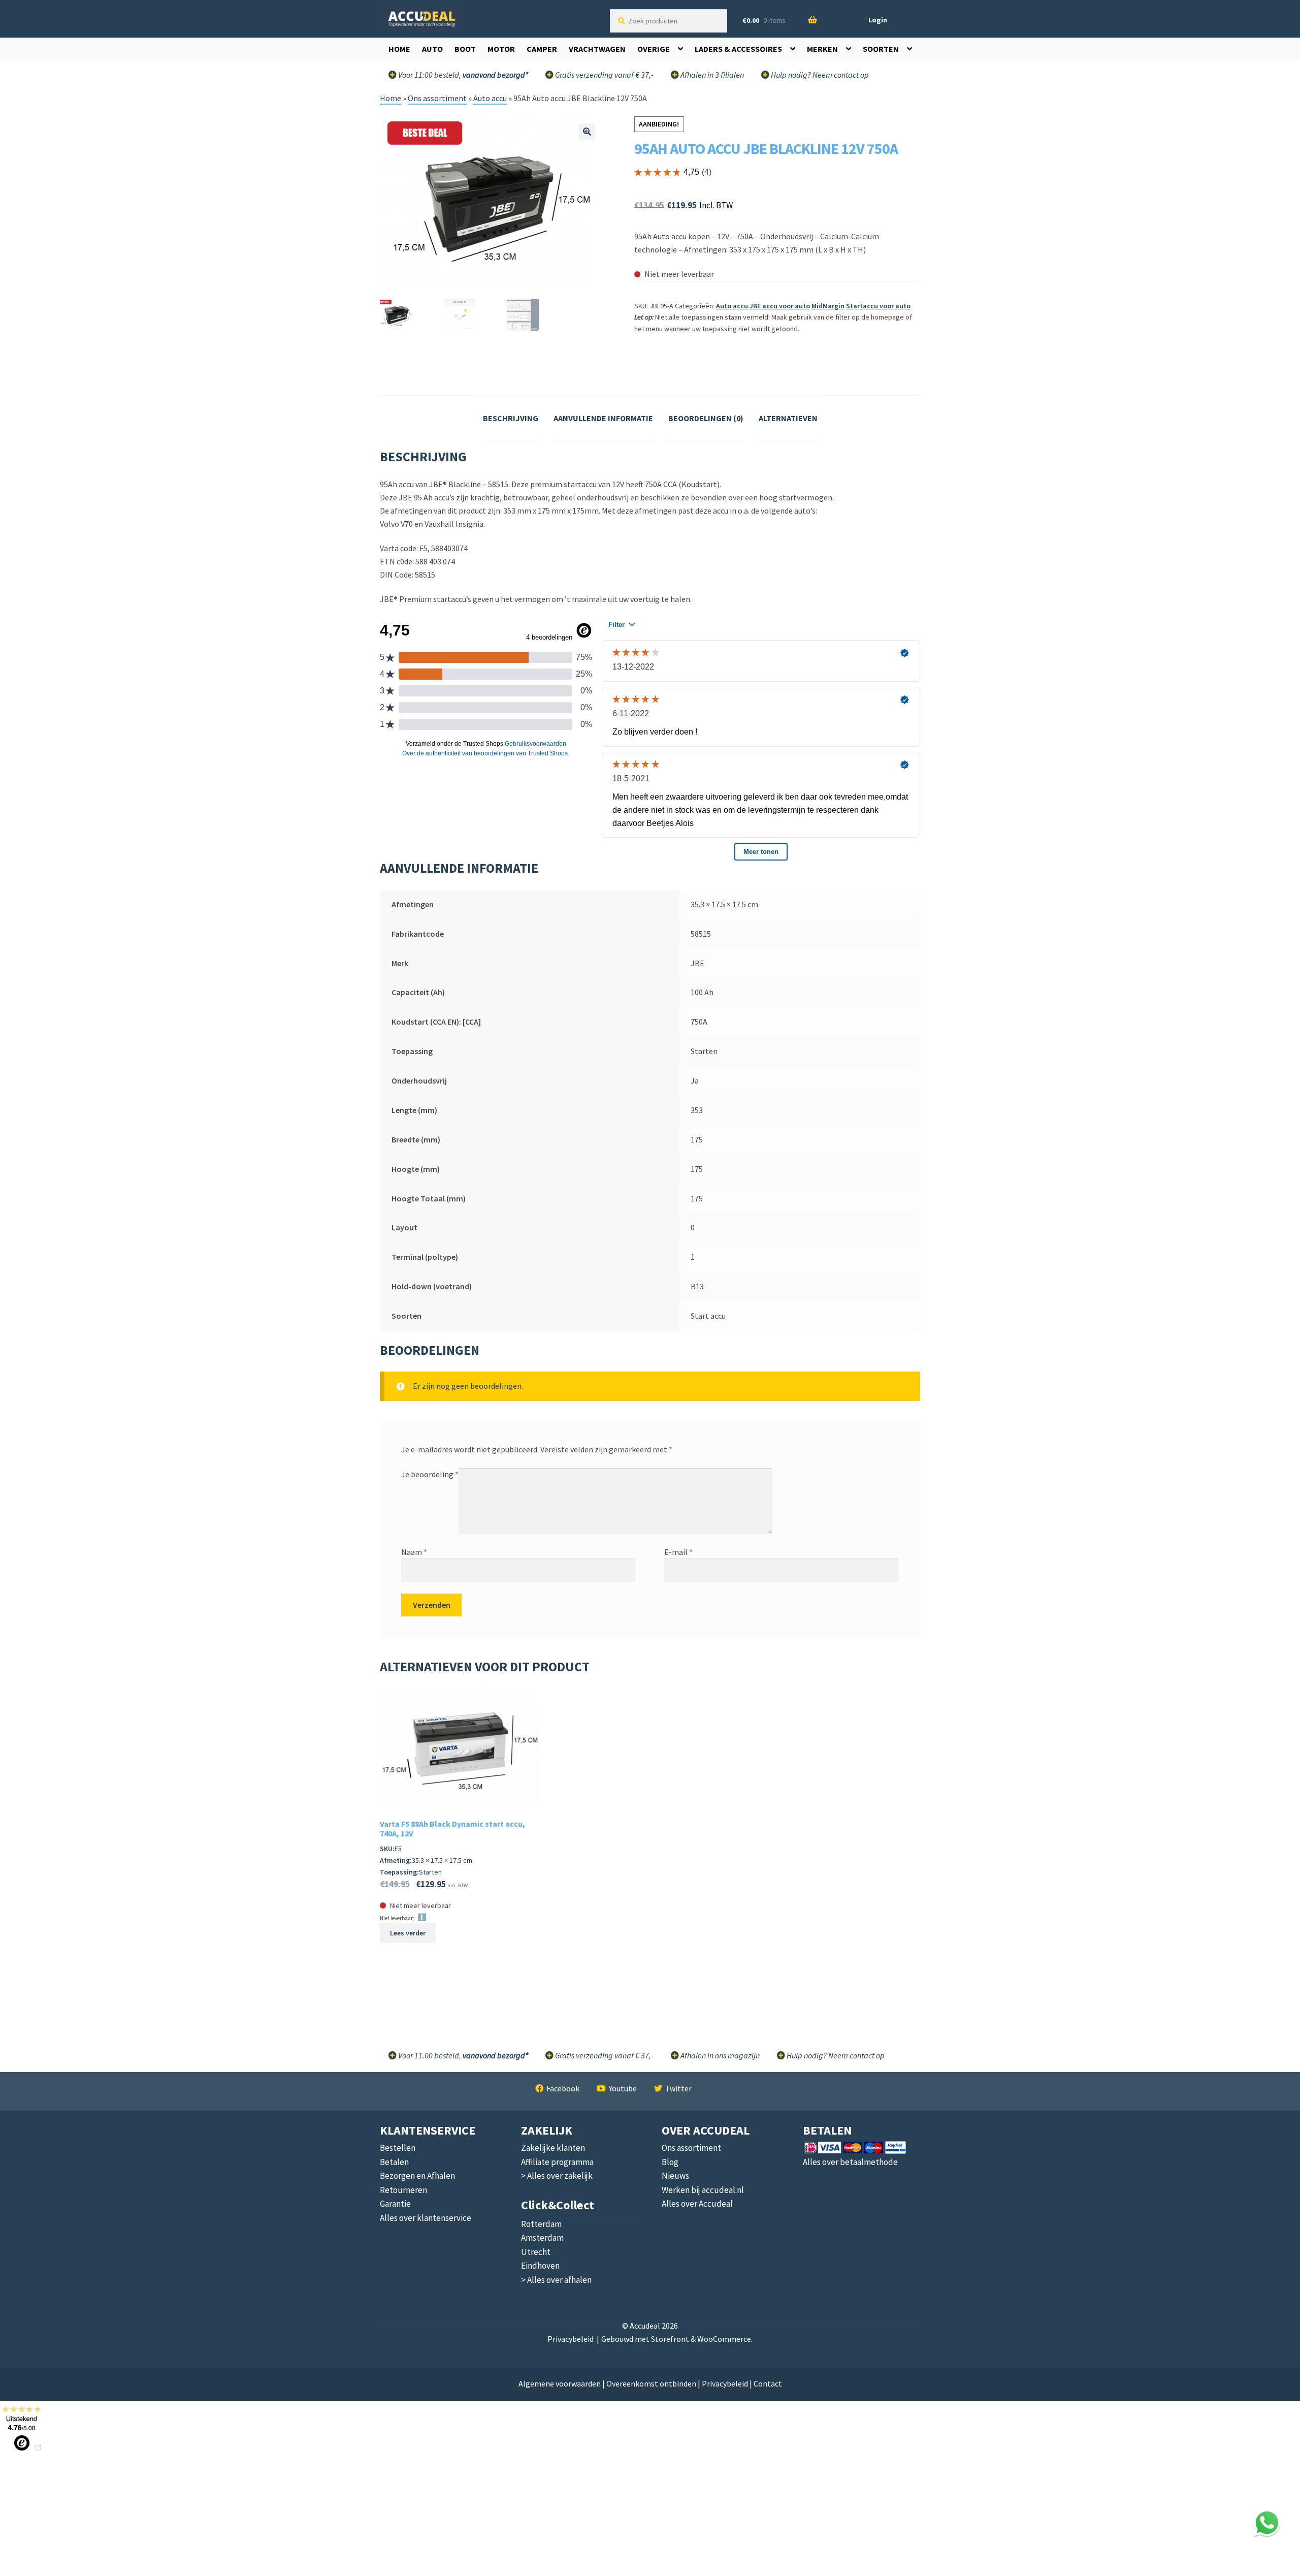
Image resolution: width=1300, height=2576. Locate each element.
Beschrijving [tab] (511, 418)
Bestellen (398, 2148)
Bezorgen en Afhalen (417, 2176)
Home (399, 49)
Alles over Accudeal (697, 2204)
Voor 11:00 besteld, (462, 75)
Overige (654, 49)
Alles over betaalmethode (850, 2162)
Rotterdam (541, 2224)
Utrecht (536, 2252)
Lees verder (408, 1933)
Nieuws (675, 2176)
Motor (501, 49)
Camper (542, 49)
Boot (465, 49)
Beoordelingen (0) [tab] (706, 418)
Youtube (623, 2088)
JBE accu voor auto (780, 306)
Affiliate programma (557, 2162)
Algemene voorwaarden (560, 2383)
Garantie (395, 2204)
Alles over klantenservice (426, 2218)
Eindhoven (540, 2266)
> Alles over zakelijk (557, 2176)
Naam (414, 1552)
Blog (670, 2162)
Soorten (881, 49)
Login (878, 20)
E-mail (678, 1552)
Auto (432, 49)
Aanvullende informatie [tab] (603, 418)
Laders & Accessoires (738, 49)
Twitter (678, 2088)
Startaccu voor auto (878, 306)
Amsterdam (542, 2238)
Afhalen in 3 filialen (711, 75)
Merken (822, 49)
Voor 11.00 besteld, (462, 2055)
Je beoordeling (430, 1474)
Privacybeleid (571, 2339)
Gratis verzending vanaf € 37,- (604, 75)
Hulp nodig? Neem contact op (819, 75)
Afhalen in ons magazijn (719, 2055)
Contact (768, 2383)
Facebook (563, 2088)
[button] (587, 132)
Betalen (394, 2162)
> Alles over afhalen (556, 2280)
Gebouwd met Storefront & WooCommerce (676, 2339)
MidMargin (828, 306)
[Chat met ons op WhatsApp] (1267, 2523)
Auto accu (490, 98)
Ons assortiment (437, 98)
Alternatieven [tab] (788, 418)
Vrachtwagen (597, 49)
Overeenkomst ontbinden (651, 2383)
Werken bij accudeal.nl (703, 2190)
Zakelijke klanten (553, 2148)
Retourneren (403, 2190)
